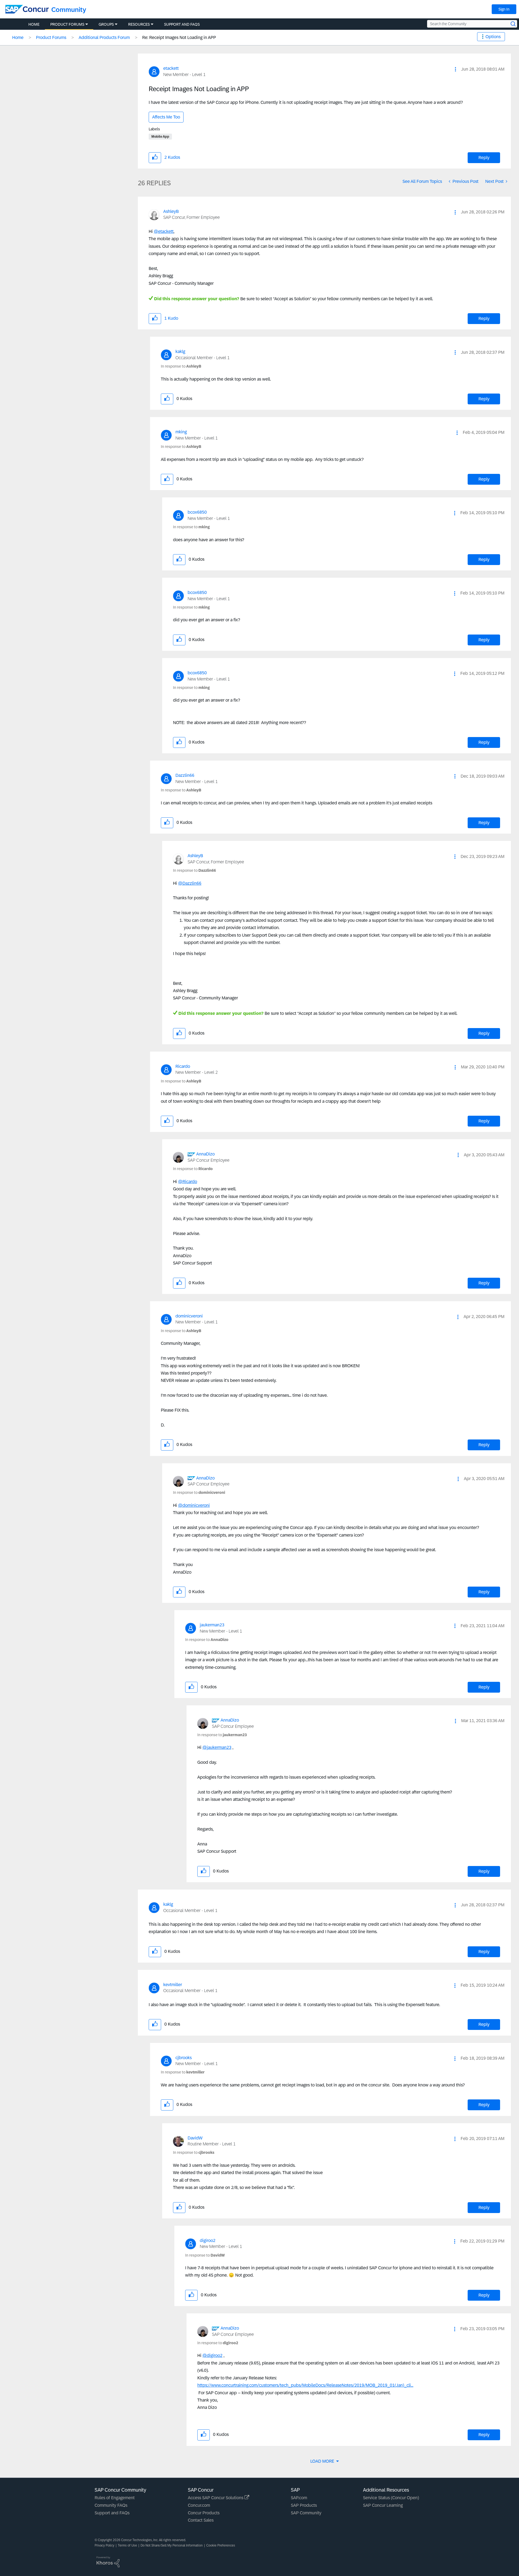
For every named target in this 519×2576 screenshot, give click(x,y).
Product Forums (51, 37)
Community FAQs (111, 2505)
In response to (181, 366)
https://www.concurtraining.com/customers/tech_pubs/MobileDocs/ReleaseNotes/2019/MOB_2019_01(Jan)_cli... (305, 2385)
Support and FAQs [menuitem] (182, 24)
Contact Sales (201, 2520)
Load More (323, 2461)
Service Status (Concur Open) (391, 2498)
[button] (455, 69)
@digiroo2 (212, 2355)
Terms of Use (127, 2545)
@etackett (164, 231)
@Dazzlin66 (190, 883)
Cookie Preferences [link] (221, 2545)
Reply (484, 158)
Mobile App (160, 137)
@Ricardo (188, 1182)
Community (69, 10)
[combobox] (472, 24)
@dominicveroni (194, 1505)
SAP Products (304, 2505)
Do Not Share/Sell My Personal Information (172, 2545)
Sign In (504, 9)
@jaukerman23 (217, 1747)
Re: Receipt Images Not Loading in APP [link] (179, 37)
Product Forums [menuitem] (67, 24)
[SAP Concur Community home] (27, 9)
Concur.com (199, 2505)
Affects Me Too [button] (166, 117)
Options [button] (493, 37)
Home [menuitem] (34, 24)
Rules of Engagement (115, 2498)
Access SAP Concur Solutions (216, 2498)
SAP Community (306, 2513)
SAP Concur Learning (383, 2505)
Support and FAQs (112, 2513)
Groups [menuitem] (106, 24)
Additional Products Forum (104, 37)
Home (18, 37)
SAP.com (299, 2498)
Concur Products (204, 2513)
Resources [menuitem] (139, 24)
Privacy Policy (104, 2545)
